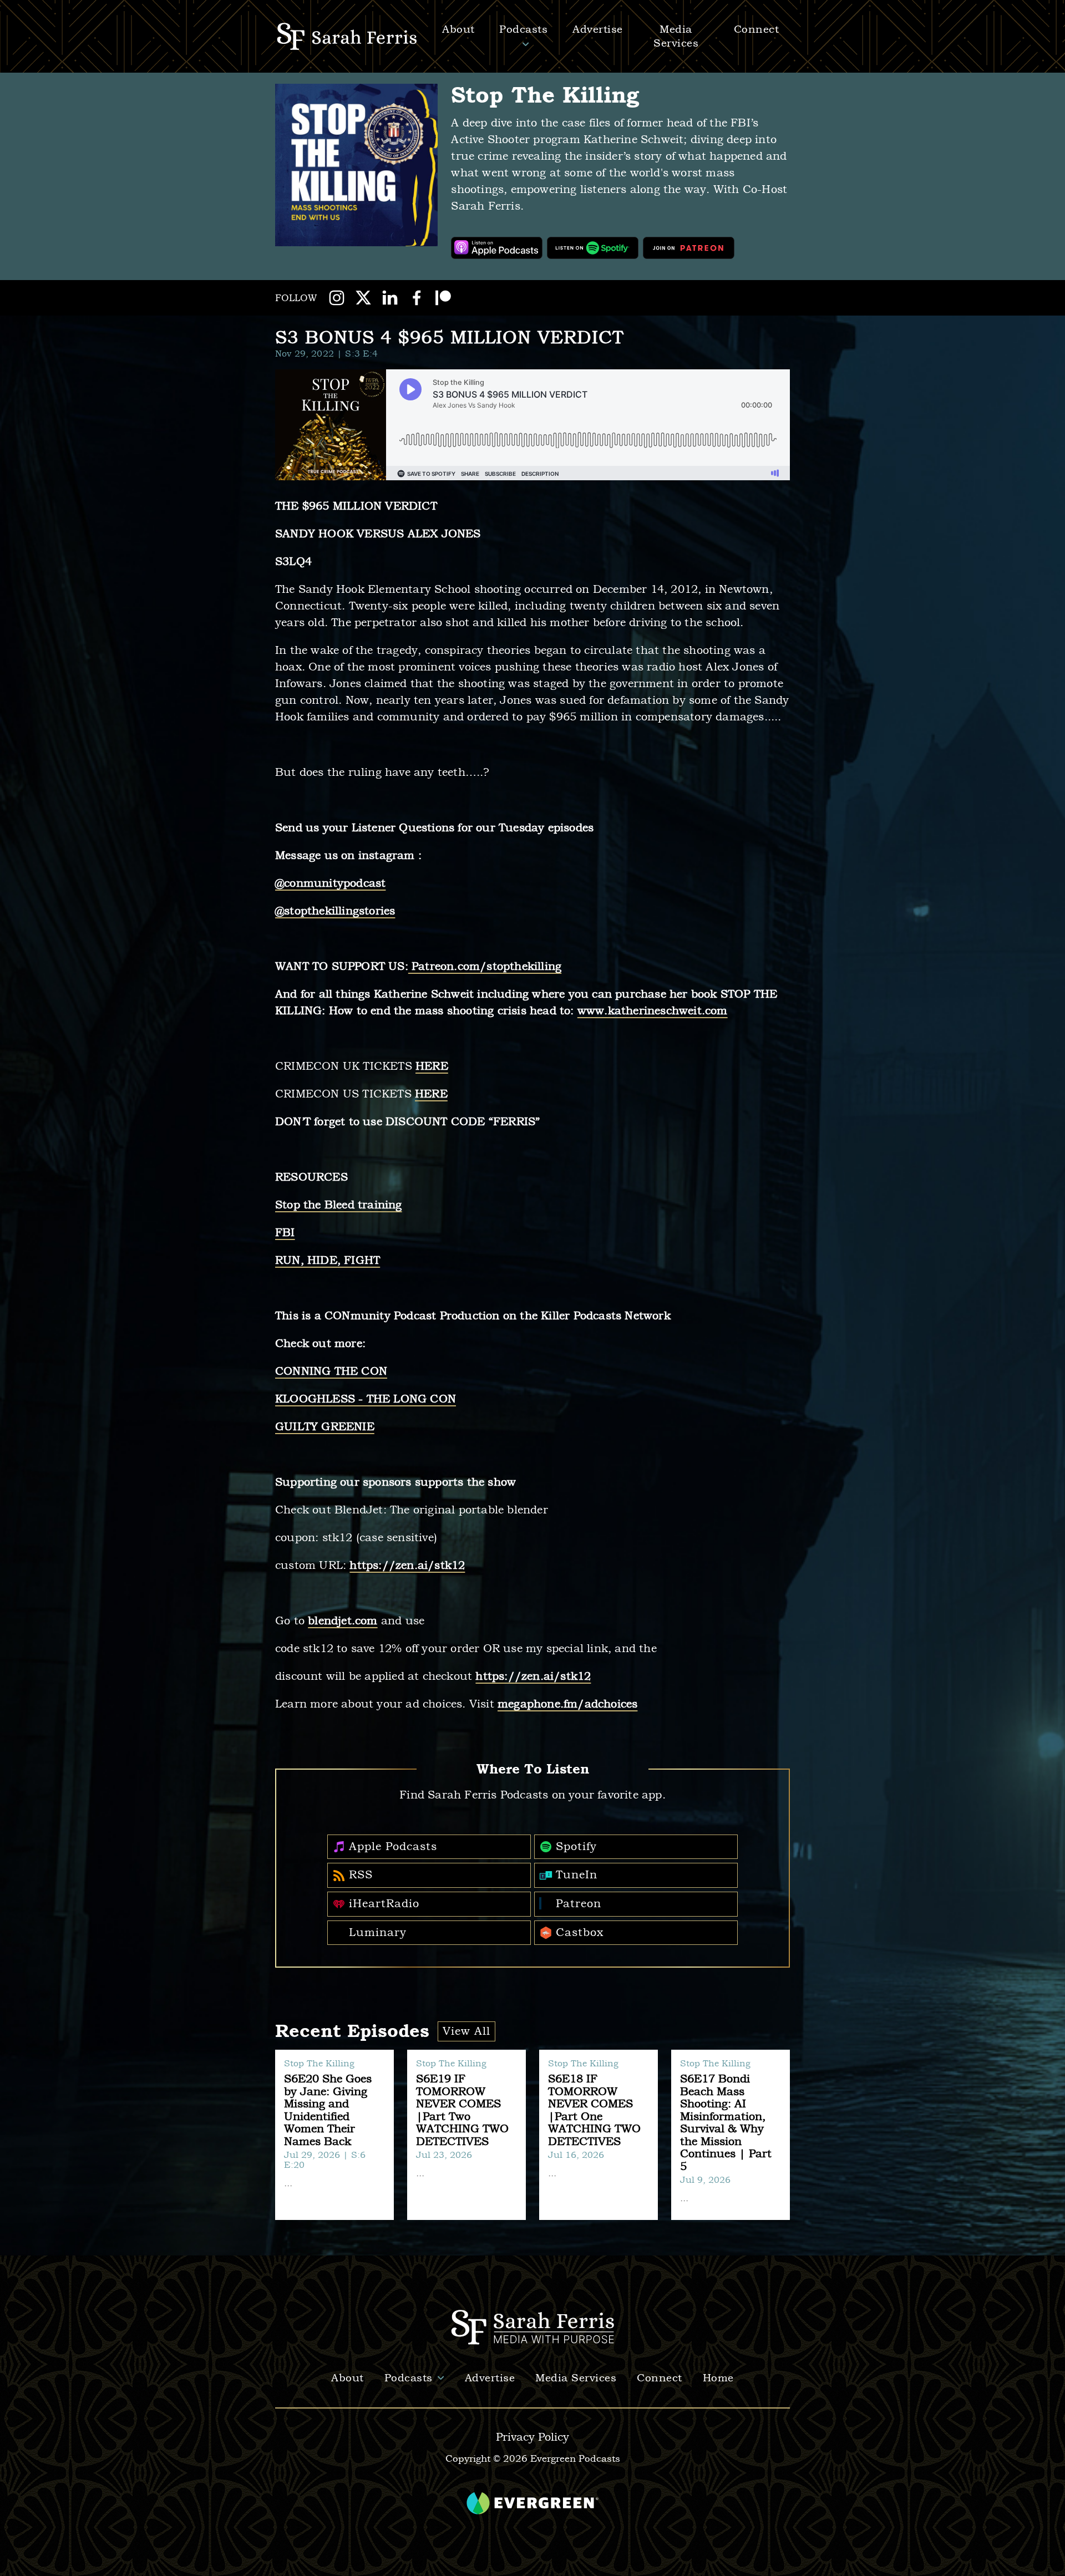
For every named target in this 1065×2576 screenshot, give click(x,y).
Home (718, 2378)
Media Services (576, 2378)
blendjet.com (343, 1621)
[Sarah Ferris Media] (349, 36)
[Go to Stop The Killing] (356, 165)
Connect (660, 2378)
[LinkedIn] (390, 298)
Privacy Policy (532, 2437)
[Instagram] (337, 298)
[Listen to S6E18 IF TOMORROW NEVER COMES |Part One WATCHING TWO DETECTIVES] (599, 2135)
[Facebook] (417, 298)
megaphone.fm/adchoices (567, 1704)
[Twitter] (363, 298)
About (348, 2378)
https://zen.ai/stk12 (407, 1565)
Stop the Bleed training (339, 1205)
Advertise (598, 29)
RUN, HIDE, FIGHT (328, 1260)
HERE (432, 1066)
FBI (285, 1233)
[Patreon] (443, 298)
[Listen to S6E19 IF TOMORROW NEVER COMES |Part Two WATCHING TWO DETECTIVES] (466, 2135)
